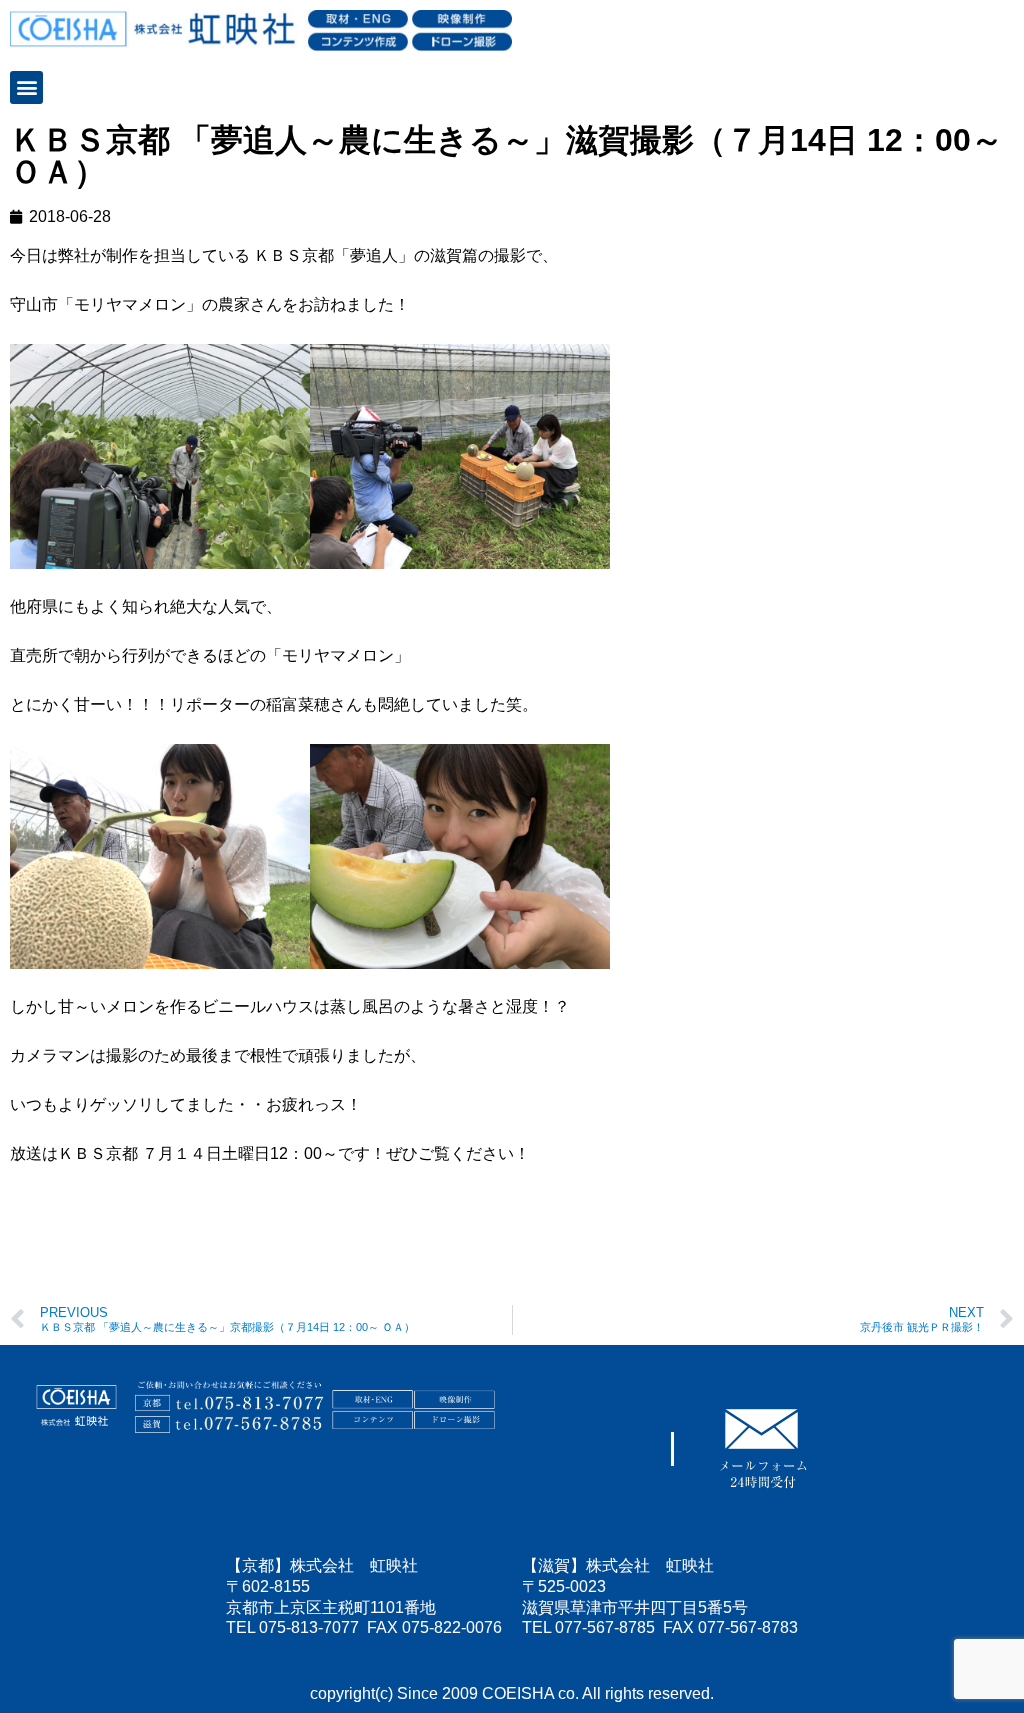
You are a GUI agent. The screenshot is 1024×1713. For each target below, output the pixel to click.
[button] (26, 87)
